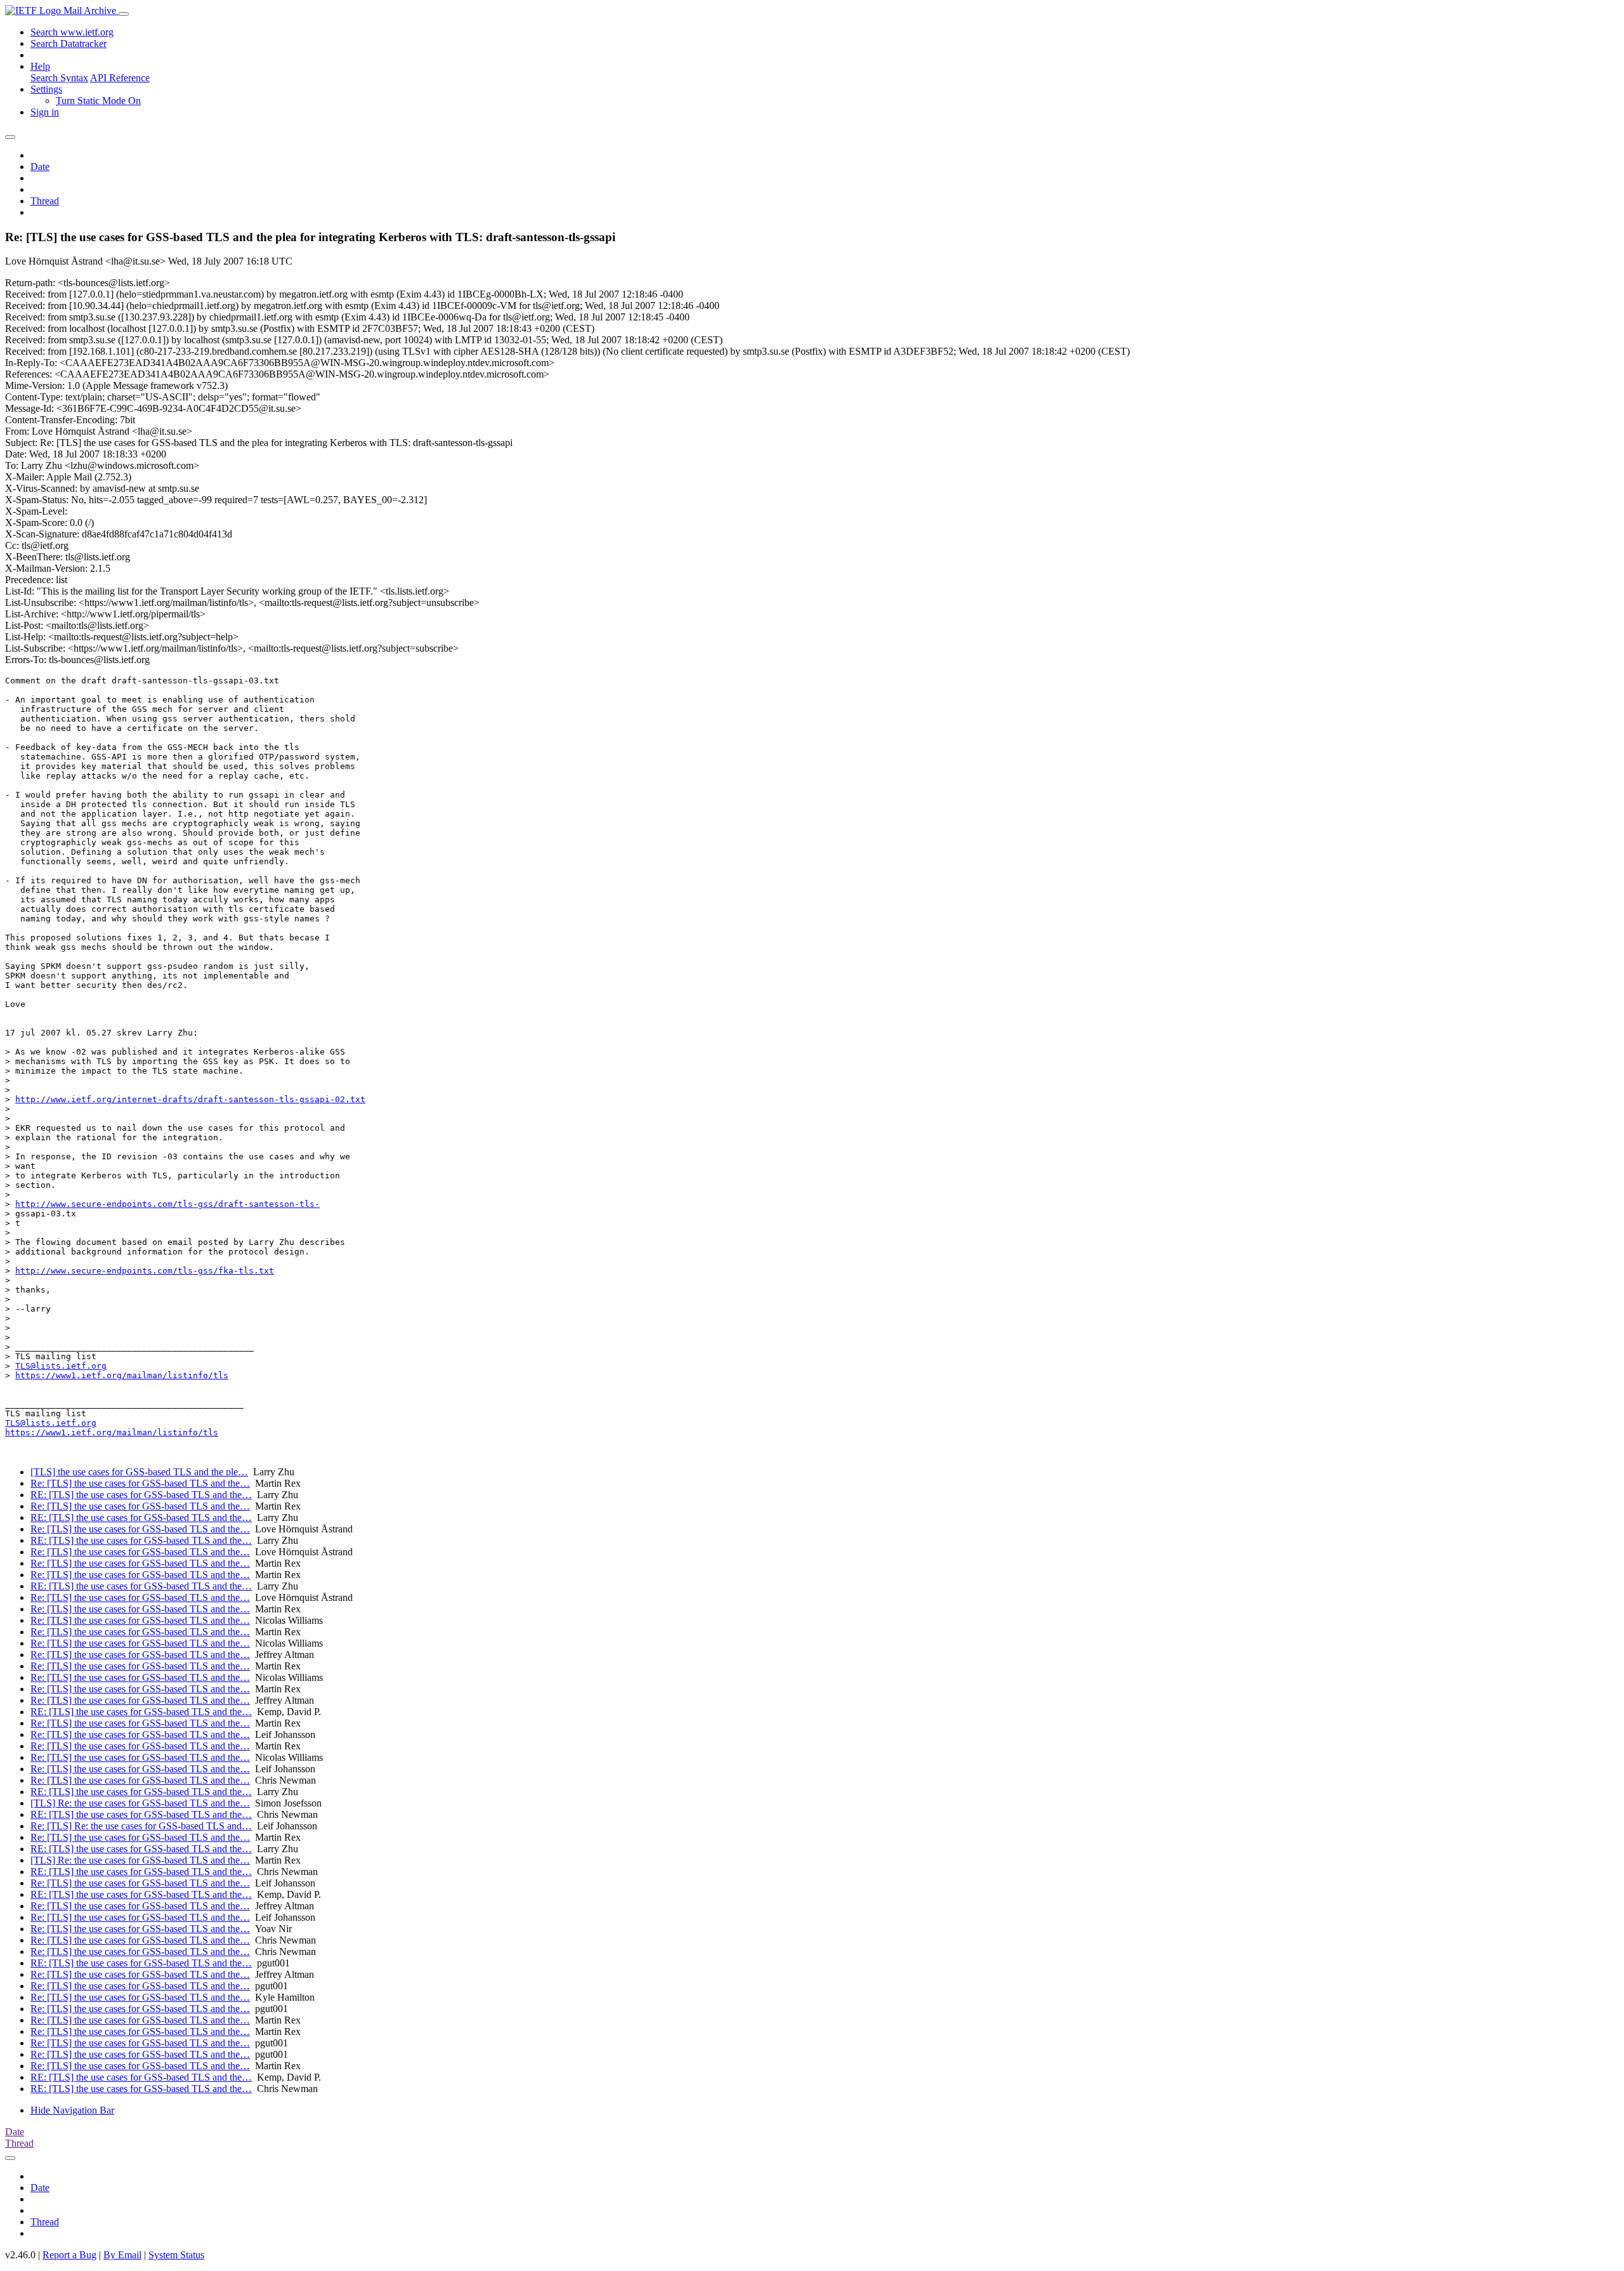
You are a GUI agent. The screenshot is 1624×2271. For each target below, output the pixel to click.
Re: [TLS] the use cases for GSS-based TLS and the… (140, 1483)
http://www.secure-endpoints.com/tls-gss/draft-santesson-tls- (167, 1204)
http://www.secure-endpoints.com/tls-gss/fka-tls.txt (145, 1271)
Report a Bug (69, 2255)
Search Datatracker (69, 43)
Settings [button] (46, 89)
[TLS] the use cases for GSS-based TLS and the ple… (139, 1472)
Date (40, 167)
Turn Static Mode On (98, 101)
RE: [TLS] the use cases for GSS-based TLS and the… (141, 1495)
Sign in (45, 112)
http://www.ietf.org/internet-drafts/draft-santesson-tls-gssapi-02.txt (190, 1099)
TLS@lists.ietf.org (61, 1366)
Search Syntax (59, 78)
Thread (45, 201)
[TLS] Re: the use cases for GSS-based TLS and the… (140, 1803)
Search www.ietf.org (72, 32)
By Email (122, 2255)
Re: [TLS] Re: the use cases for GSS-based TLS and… (141, 1826)
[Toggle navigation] (124, 14)
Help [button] (40, 66)
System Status (176, 2255)
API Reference (120, 78)
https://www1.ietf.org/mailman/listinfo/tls (122, 1375)
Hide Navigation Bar (72, 2110)
